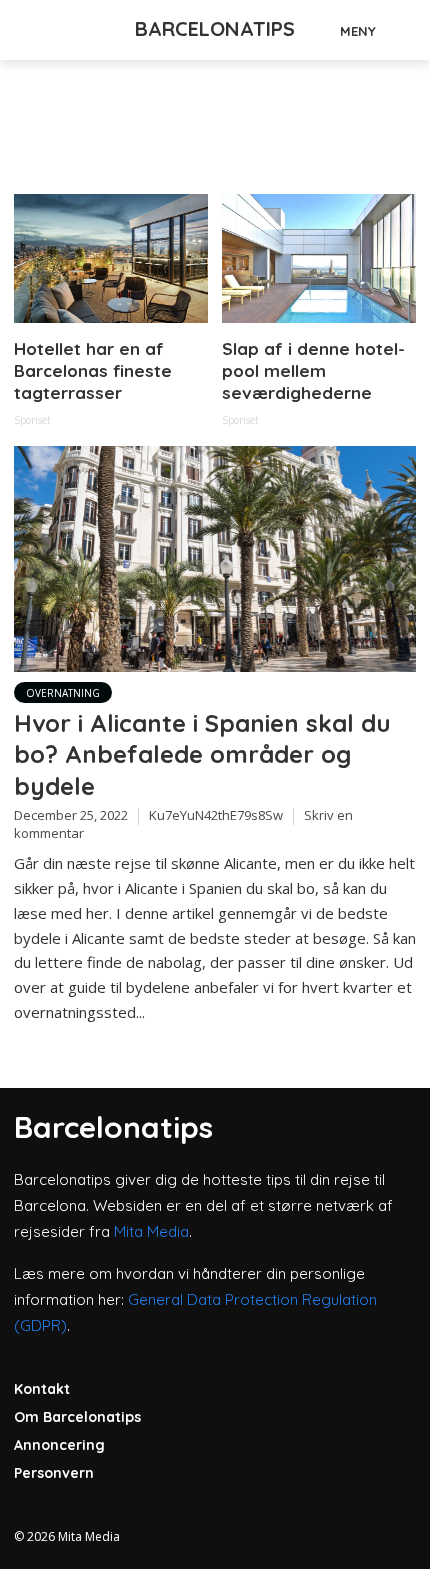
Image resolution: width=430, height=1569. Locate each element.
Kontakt (42, 1389)
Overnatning (63, 693)
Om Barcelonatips (77, 1417)
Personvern (54, 1473)
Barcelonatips (215, 28)
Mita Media (151, 1231)
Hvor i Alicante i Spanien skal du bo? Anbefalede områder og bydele (202, 754)
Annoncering (59, 1445)
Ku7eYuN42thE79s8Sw (216, 815)
